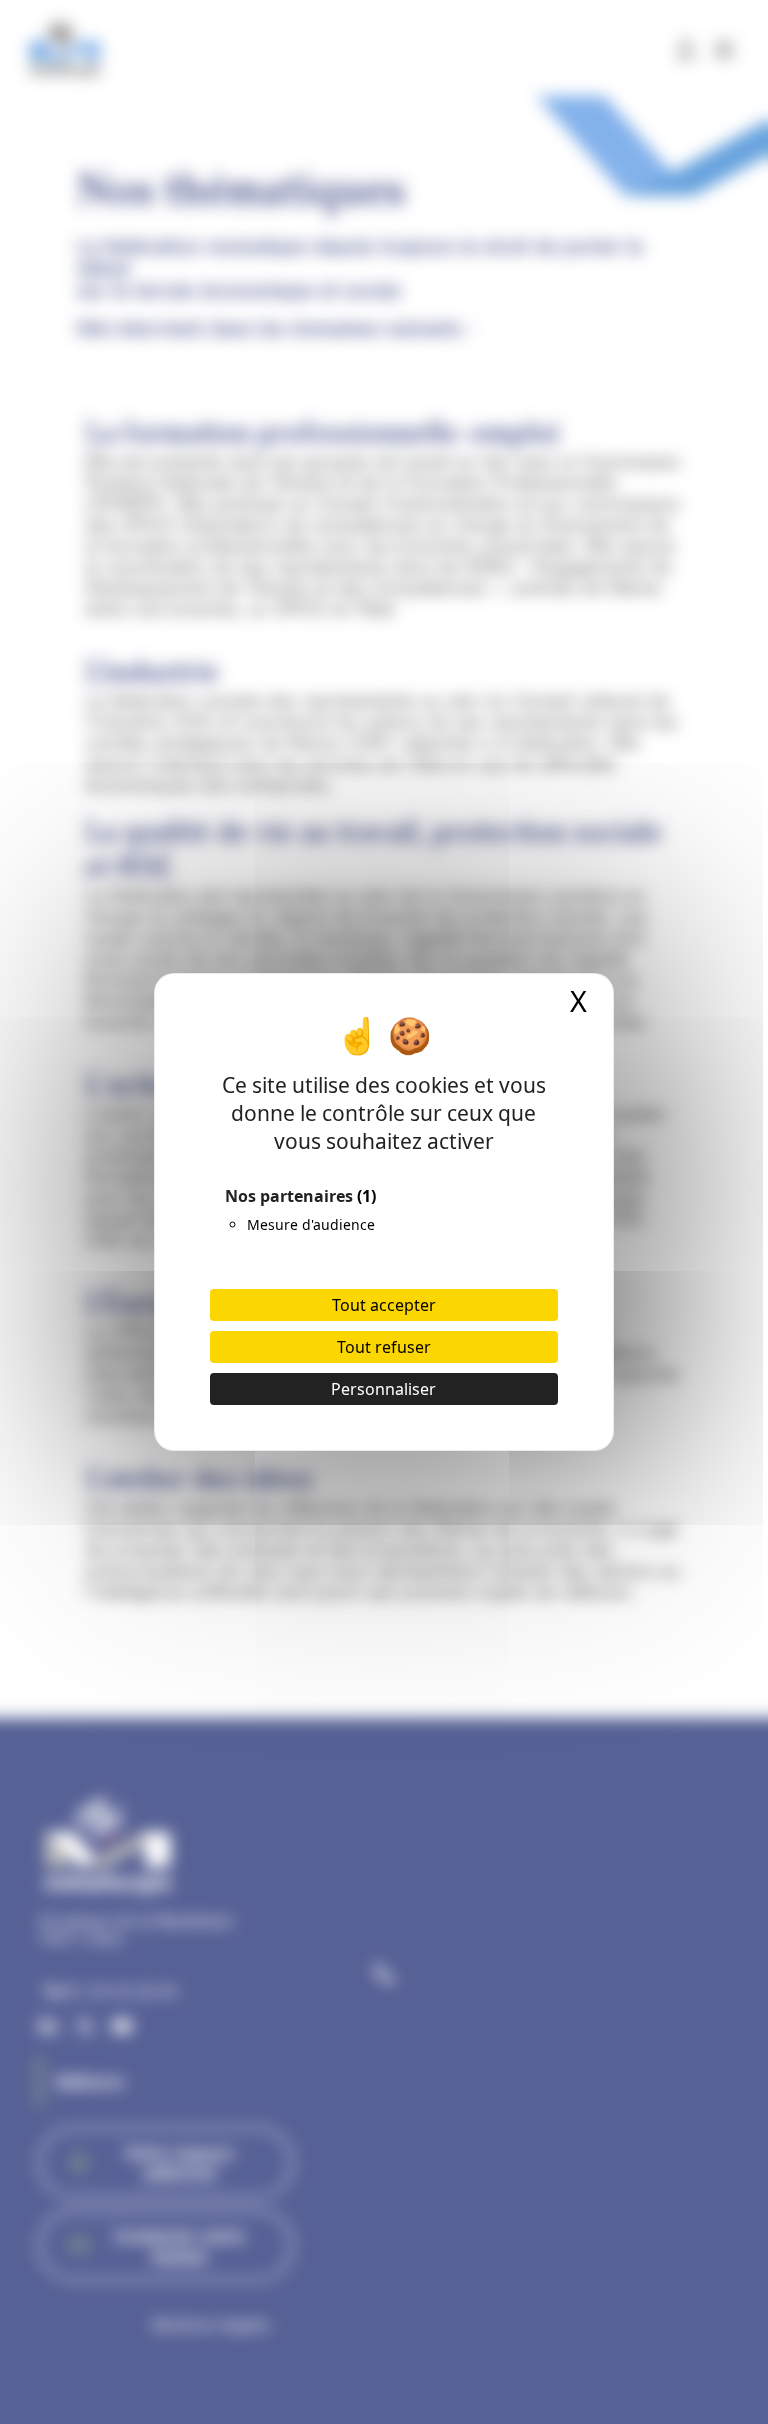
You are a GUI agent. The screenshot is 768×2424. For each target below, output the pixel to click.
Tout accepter (384, 1305)
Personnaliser (383, 1389)
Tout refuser (384, 1347)
